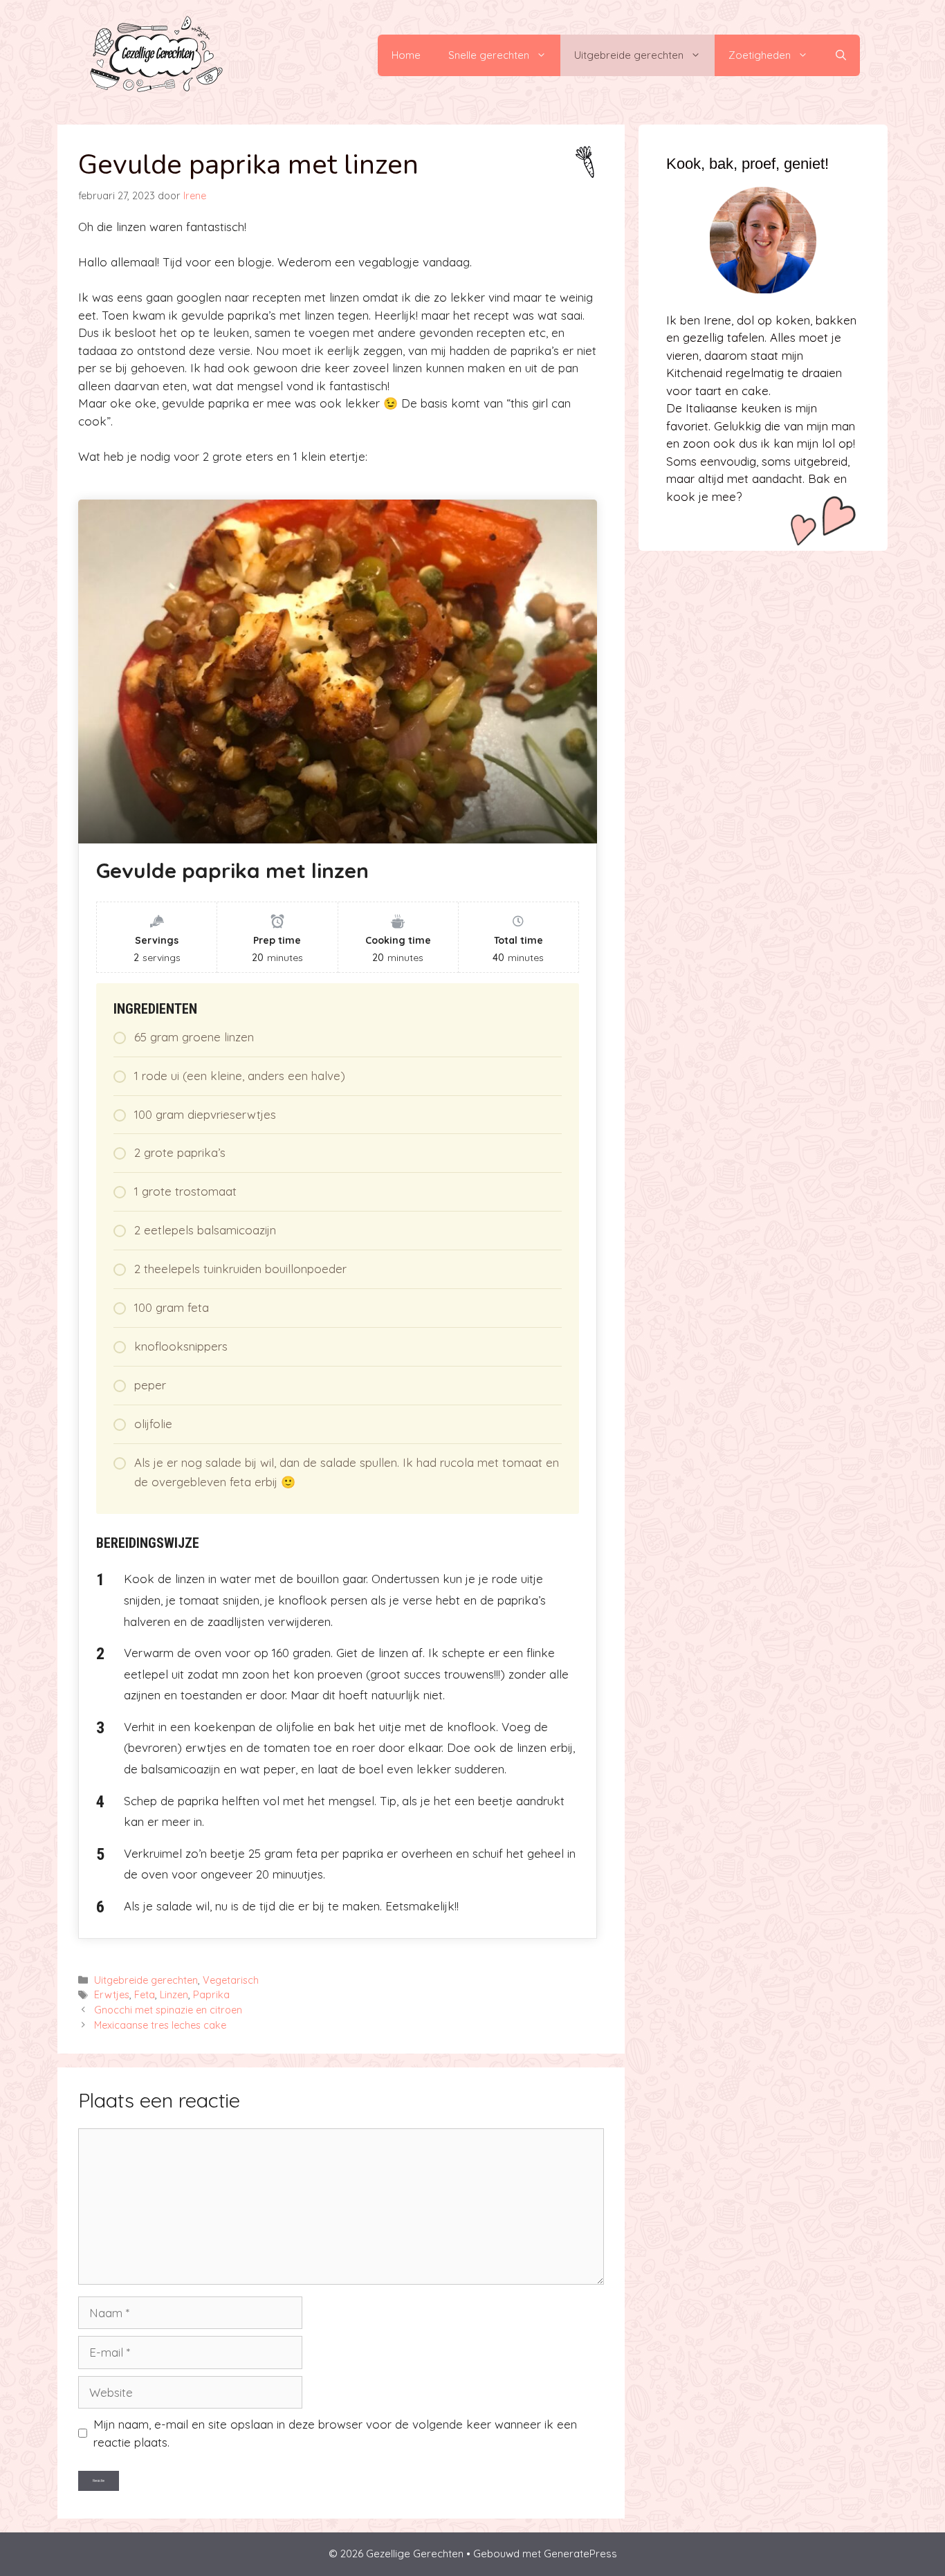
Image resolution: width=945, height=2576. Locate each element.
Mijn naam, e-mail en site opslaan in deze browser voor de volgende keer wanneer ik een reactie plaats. (335, 2433)
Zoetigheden (760, 55)
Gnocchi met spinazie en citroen (168, 2010)
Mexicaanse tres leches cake (160, 2025)
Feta (145, 1995)
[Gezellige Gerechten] (155, 54)
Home (406, 55)
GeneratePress (580, 2554)
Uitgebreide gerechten (629, 55)
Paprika (211, 1995)
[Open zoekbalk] (841, 55)
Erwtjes (112, 1995)
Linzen (174, 1995)
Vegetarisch (231, 1980)
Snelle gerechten (489, 55)
